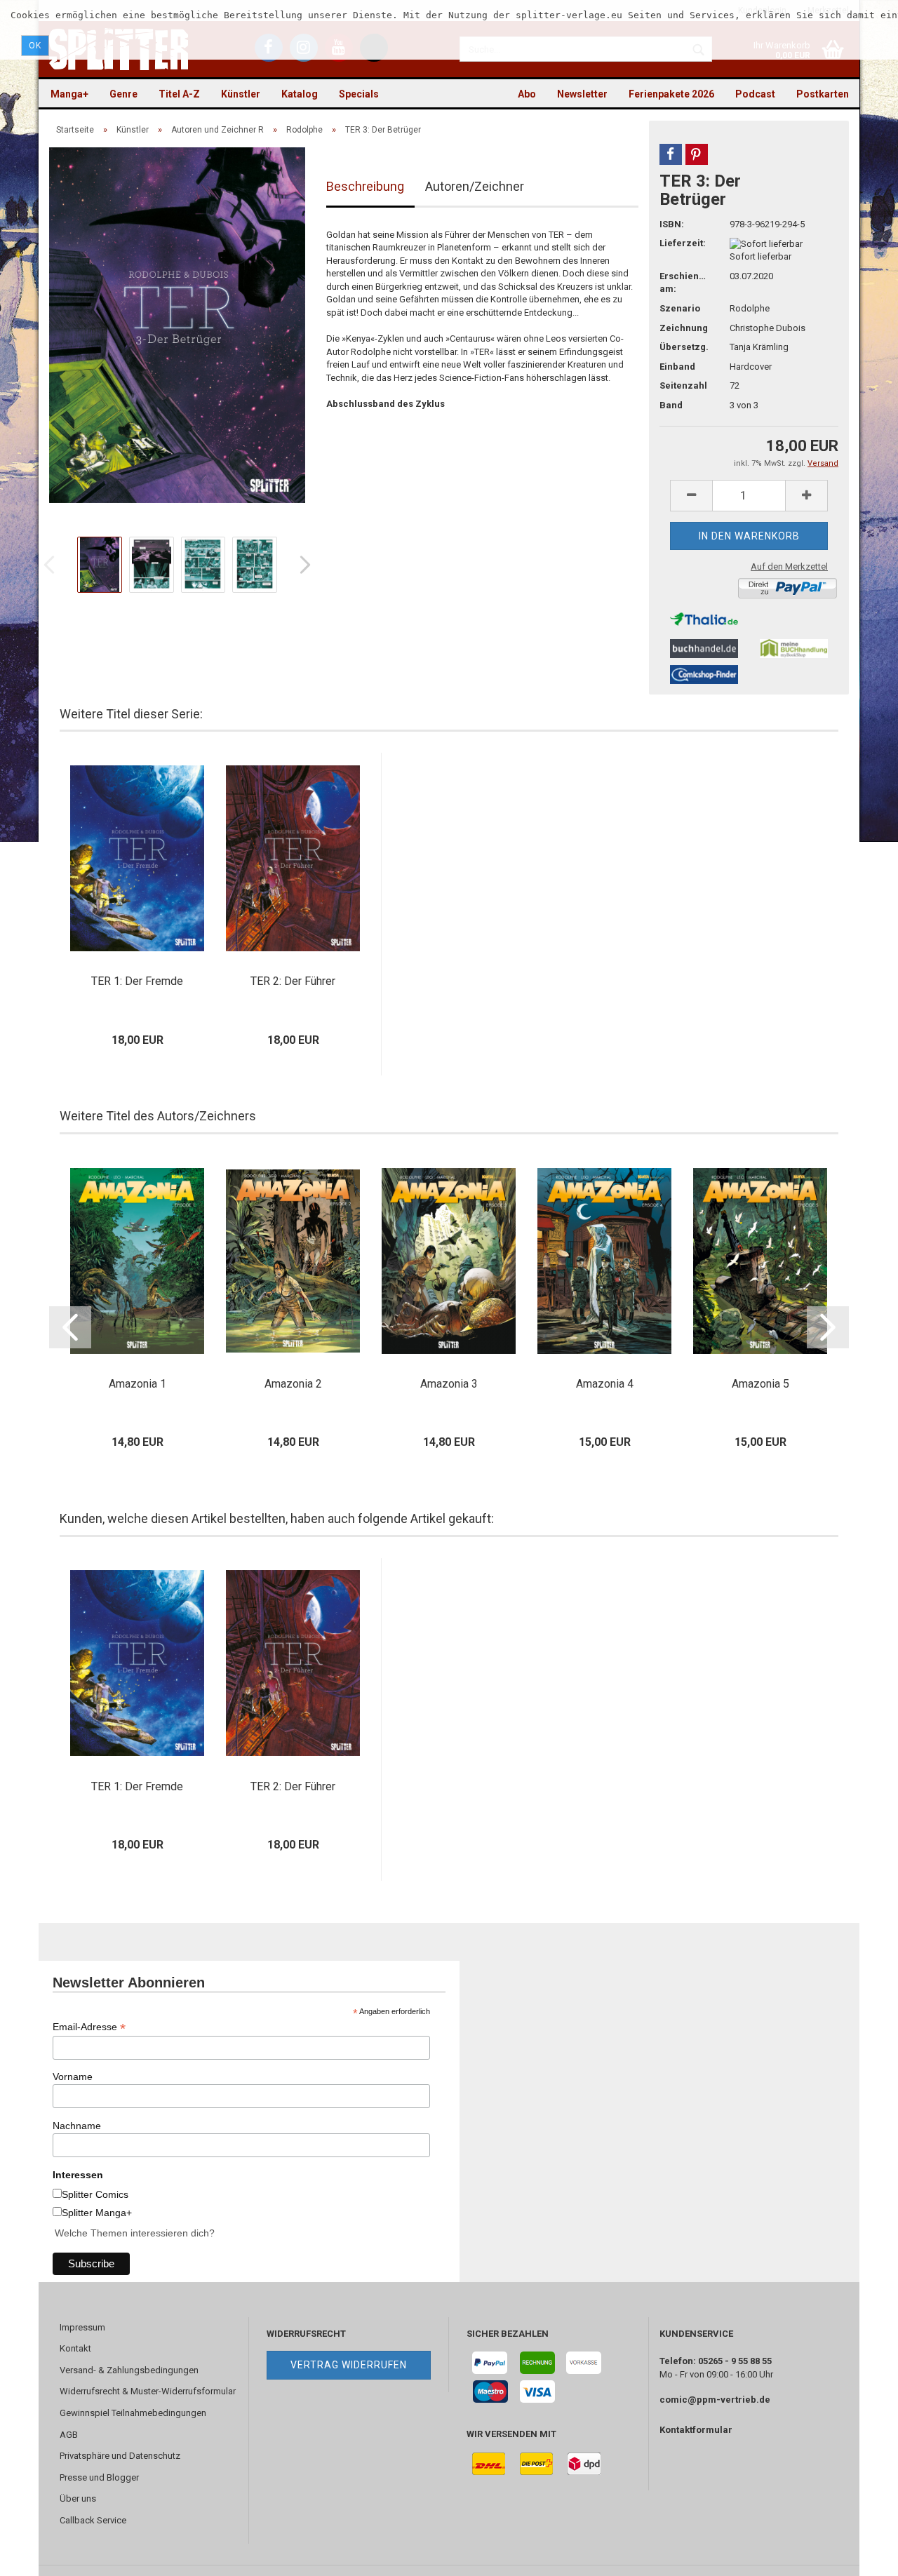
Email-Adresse (89, 2027)
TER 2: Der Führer (293, 981)
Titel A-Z (179, 94)
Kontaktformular (696, 2430)
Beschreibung (365, 186)
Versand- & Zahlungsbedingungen (129, 2370)
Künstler (241, 94)
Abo (527, 94)
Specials (359, 94)
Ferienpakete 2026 (671, 94)
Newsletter (582, 94)
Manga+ (69, 94)
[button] (671, 154)
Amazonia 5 (760, 1384)
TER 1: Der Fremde (137, 981)
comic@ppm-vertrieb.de (715, 2400)
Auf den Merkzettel (789, 566)
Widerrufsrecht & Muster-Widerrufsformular (148, 2391)
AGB (69, 2435)
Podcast (755, 94)
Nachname (77, 2126)
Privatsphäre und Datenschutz (120, 2456)
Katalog (300, 94)
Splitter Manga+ (97, 2213)
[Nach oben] (859, 2555)
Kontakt (75, 2348)
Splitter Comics (95, 2194)
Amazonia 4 (605, 1384)
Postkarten (823, 94)
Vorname (73, 2077)
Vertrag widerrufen (349, 2365)
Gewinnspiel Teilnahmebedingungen (133, 2413)
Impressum (82, 2327)
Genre (123, 94)
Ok (35, 46)
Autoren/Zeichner (475, 186)
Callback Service (93, 2520)
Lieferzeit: (683, 243)
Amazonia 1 (138, 1384)
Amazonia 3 (449, 1384)
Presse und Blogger (99, 2477)
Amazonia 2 (293, 1384)
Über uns (78, 2498)
